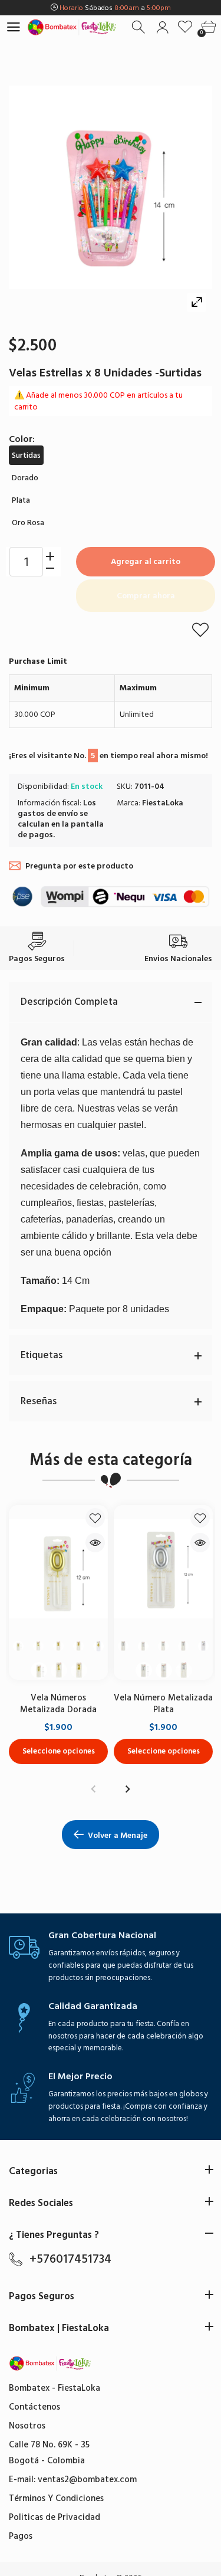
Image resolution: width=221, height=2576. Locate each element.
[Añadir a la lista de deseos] (200, 630)
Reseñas (39, 1401)
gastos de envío (48, 813)
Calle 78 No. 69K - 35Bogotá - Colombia (49, 2453)
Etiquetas (42, 1355)
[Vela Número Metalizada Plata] (163, 1569)
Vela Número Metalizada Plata (163, 1704)
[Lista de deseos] (185, 27)
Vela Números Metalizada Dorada (58, 1704)
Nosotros (27, 2426)
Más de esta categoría (111, 1460)
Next (128, 1789)
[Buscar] (139, 27)
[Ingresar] (162, 27)
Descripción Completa (69, 1002)
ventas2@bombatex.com (87, 2480)
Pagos (21, 2536)
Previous (94, 1789)
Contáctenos (34, 2407)
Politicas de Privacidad (55, 2517)
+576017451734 (70, 2259)
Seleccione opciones (59, 1751)
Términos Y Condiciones (56, 2498)
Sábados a (115, 8)
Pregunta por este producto (79, 866)
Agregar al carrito (146, 561)
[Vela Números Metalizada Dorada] (58, 1569)
